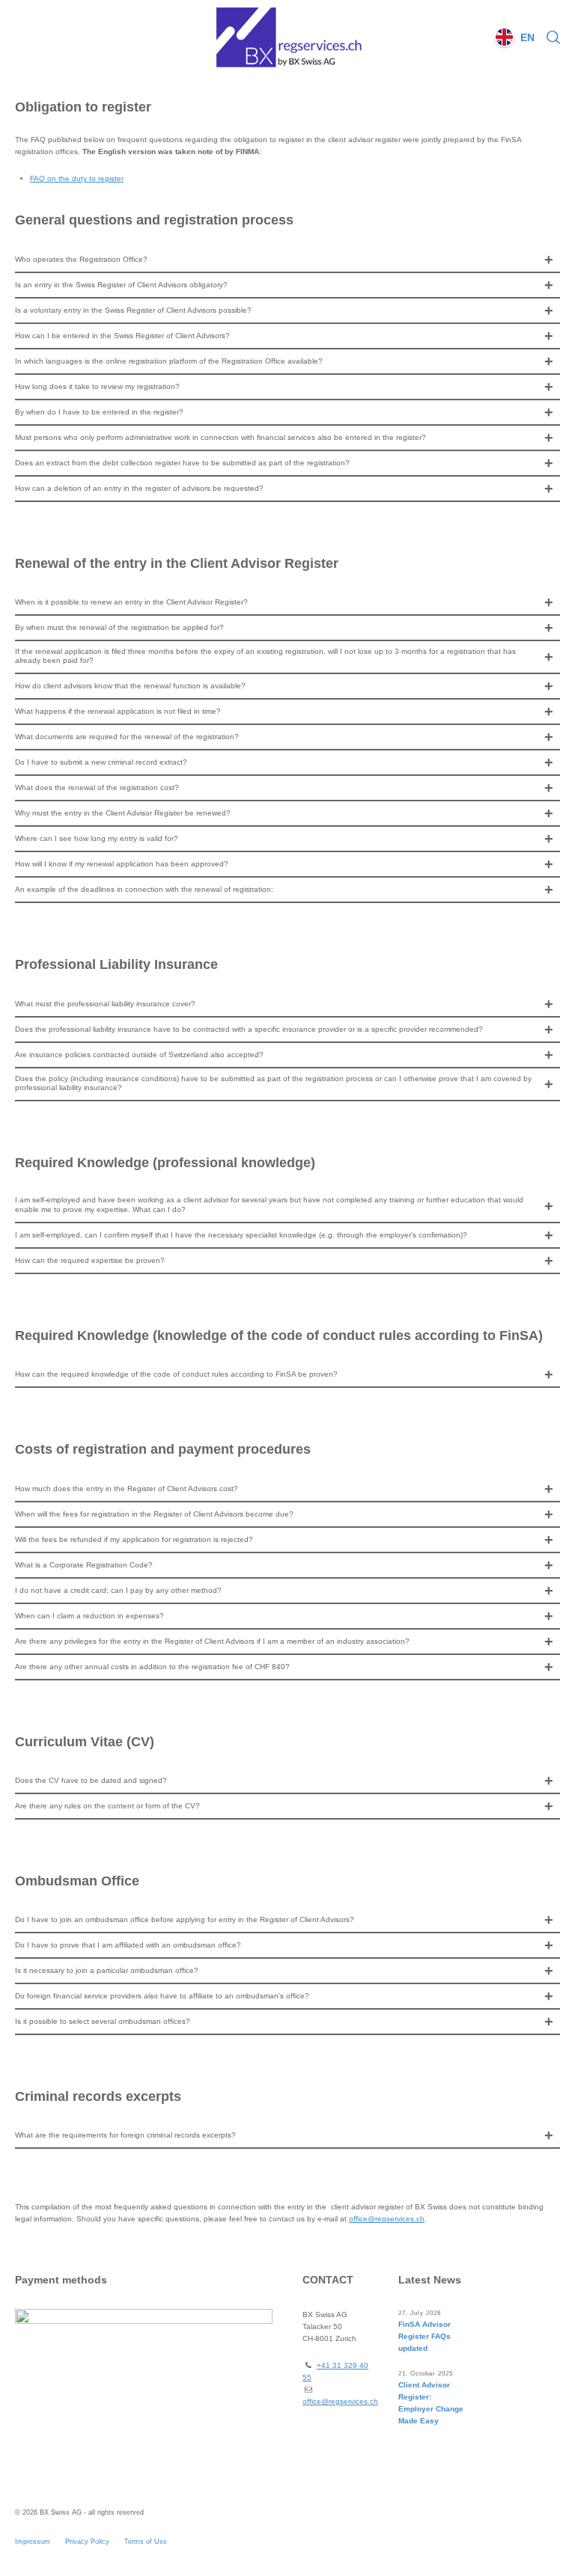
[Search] (550, 37)
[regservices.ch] (287, 37)
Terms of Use (146, 2542)
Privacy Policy (87, 2542)
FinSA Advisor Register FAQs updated (425, 2336)
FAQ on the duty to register (77, 178)
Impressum (33, 2542)
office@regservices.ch (387, 2219)
